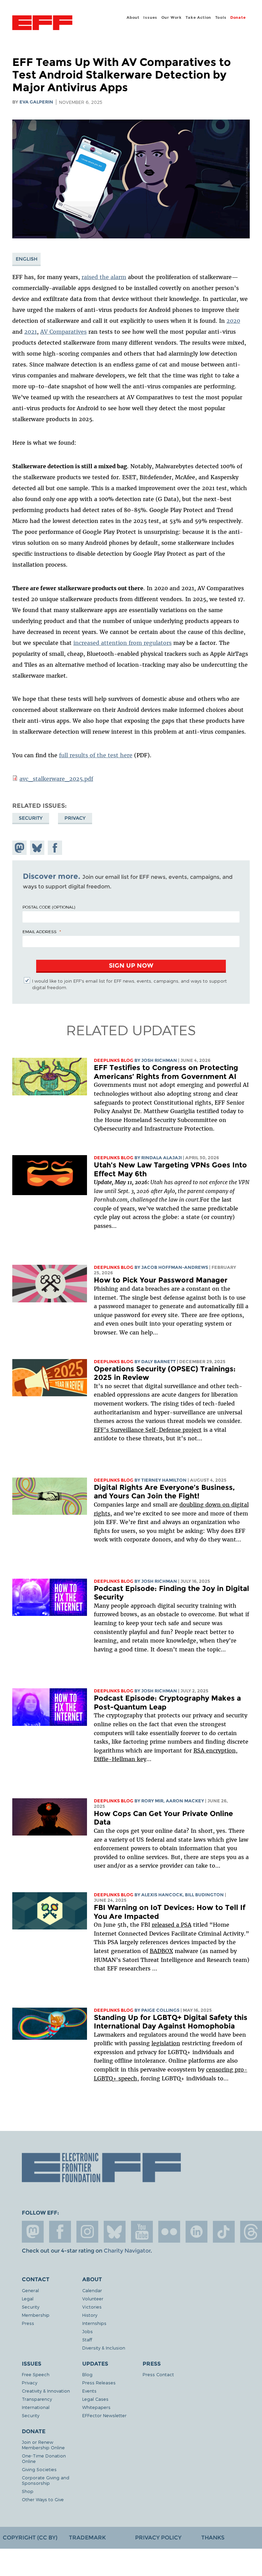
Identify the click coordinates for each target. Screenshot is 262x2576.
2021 (31, 332)
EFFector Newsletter (104, 2415)
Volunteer (93, 2298)
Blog (87, 2374)
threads (251, 2232)
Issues (150, 17)
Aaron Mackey (185, 1801)
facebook (60, 2232)
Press (28, 2323)
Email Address (40, 931)
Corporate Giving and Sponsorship (46, 2480)
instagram (87, 2232)
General (30, 2290)
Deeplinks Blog (114, 1060)
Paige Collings (160, 2010)
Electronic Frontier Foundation (42, 24)
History (90, 2315)
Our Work (172, 17)
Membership (36, 2315)
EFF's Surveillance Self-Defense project (148, 1430)
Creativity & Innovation (46, 2391)
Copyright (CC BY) (30, 2538)
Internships (94, 2323)
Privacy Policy (158, 2538)
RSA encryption (215, 1750)
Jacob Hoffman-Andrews (175, 1267)
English (27, 259)
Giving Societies (39, 2469)
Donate (238, 17)
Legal (28, 2298)
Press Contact (158, 2374)
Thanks (213, 2538)
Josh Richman (159, 1060)
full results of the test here (96, 755)
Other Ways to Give (43, 2499)
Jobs (88, 2331)
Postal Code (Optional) (49, 907)
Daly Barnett (158, 1362)
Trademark (87, 2538)
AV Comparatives (63, 332)
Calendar (92, 2290)
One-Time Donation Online (44, 2458)
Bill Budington (204, 1895)
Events (89, 2391)
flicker (169, 2232)
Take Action (198, 17)
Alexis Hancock (162, 1895)
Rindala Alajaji (162, 1158)
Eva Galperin (36, 102)
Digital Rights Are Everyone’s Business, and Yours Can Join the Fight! (164, 1492)
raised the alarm (104, 277)
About (133, 17)
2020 (233, 321)
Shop (28, 2491)
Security (31, 818)
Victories (92, 2307)
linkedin (196, 2232)
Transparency (37, 2399)
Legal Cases (95, 2399)
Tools (221, 17)
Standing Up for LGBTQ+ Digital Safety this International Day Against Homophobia (171, 2022)
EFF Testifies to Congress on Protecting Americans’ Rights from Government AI (166, 1072)
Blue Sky (115, 2232)
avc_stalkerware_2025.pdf (56, 779)
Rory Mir (152, 1801)
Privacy (75, 818)
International (36, 2407)
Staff (87, 2339)
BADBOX (161, 1951)
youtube (142, 2232)
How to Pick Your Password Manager (161, 1280)
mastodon (33, 2232)
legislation (166, 2043)
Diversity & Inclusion (104, 2348)
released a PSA (172, 1925)
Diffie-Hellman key (120, 1759)
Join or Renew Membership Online (43, 2445)
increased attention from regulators (122, 643)
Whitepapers (96, 2407)
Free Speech (36, 2374)
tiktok (224, 2232)
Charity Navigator (127, 2251)
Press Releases (99, 2383)
